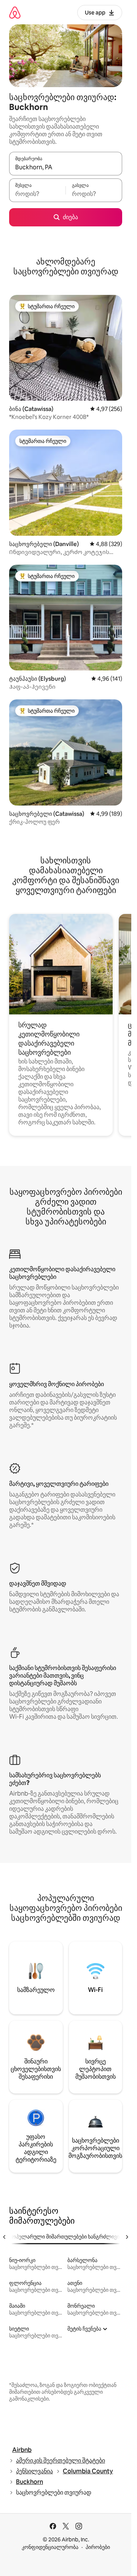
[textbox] (37, 194)
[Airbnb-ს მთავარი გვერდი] (15, 12)
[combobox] (66, 167)
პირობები (98, 2547)
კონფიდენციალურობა (50, 2547)
